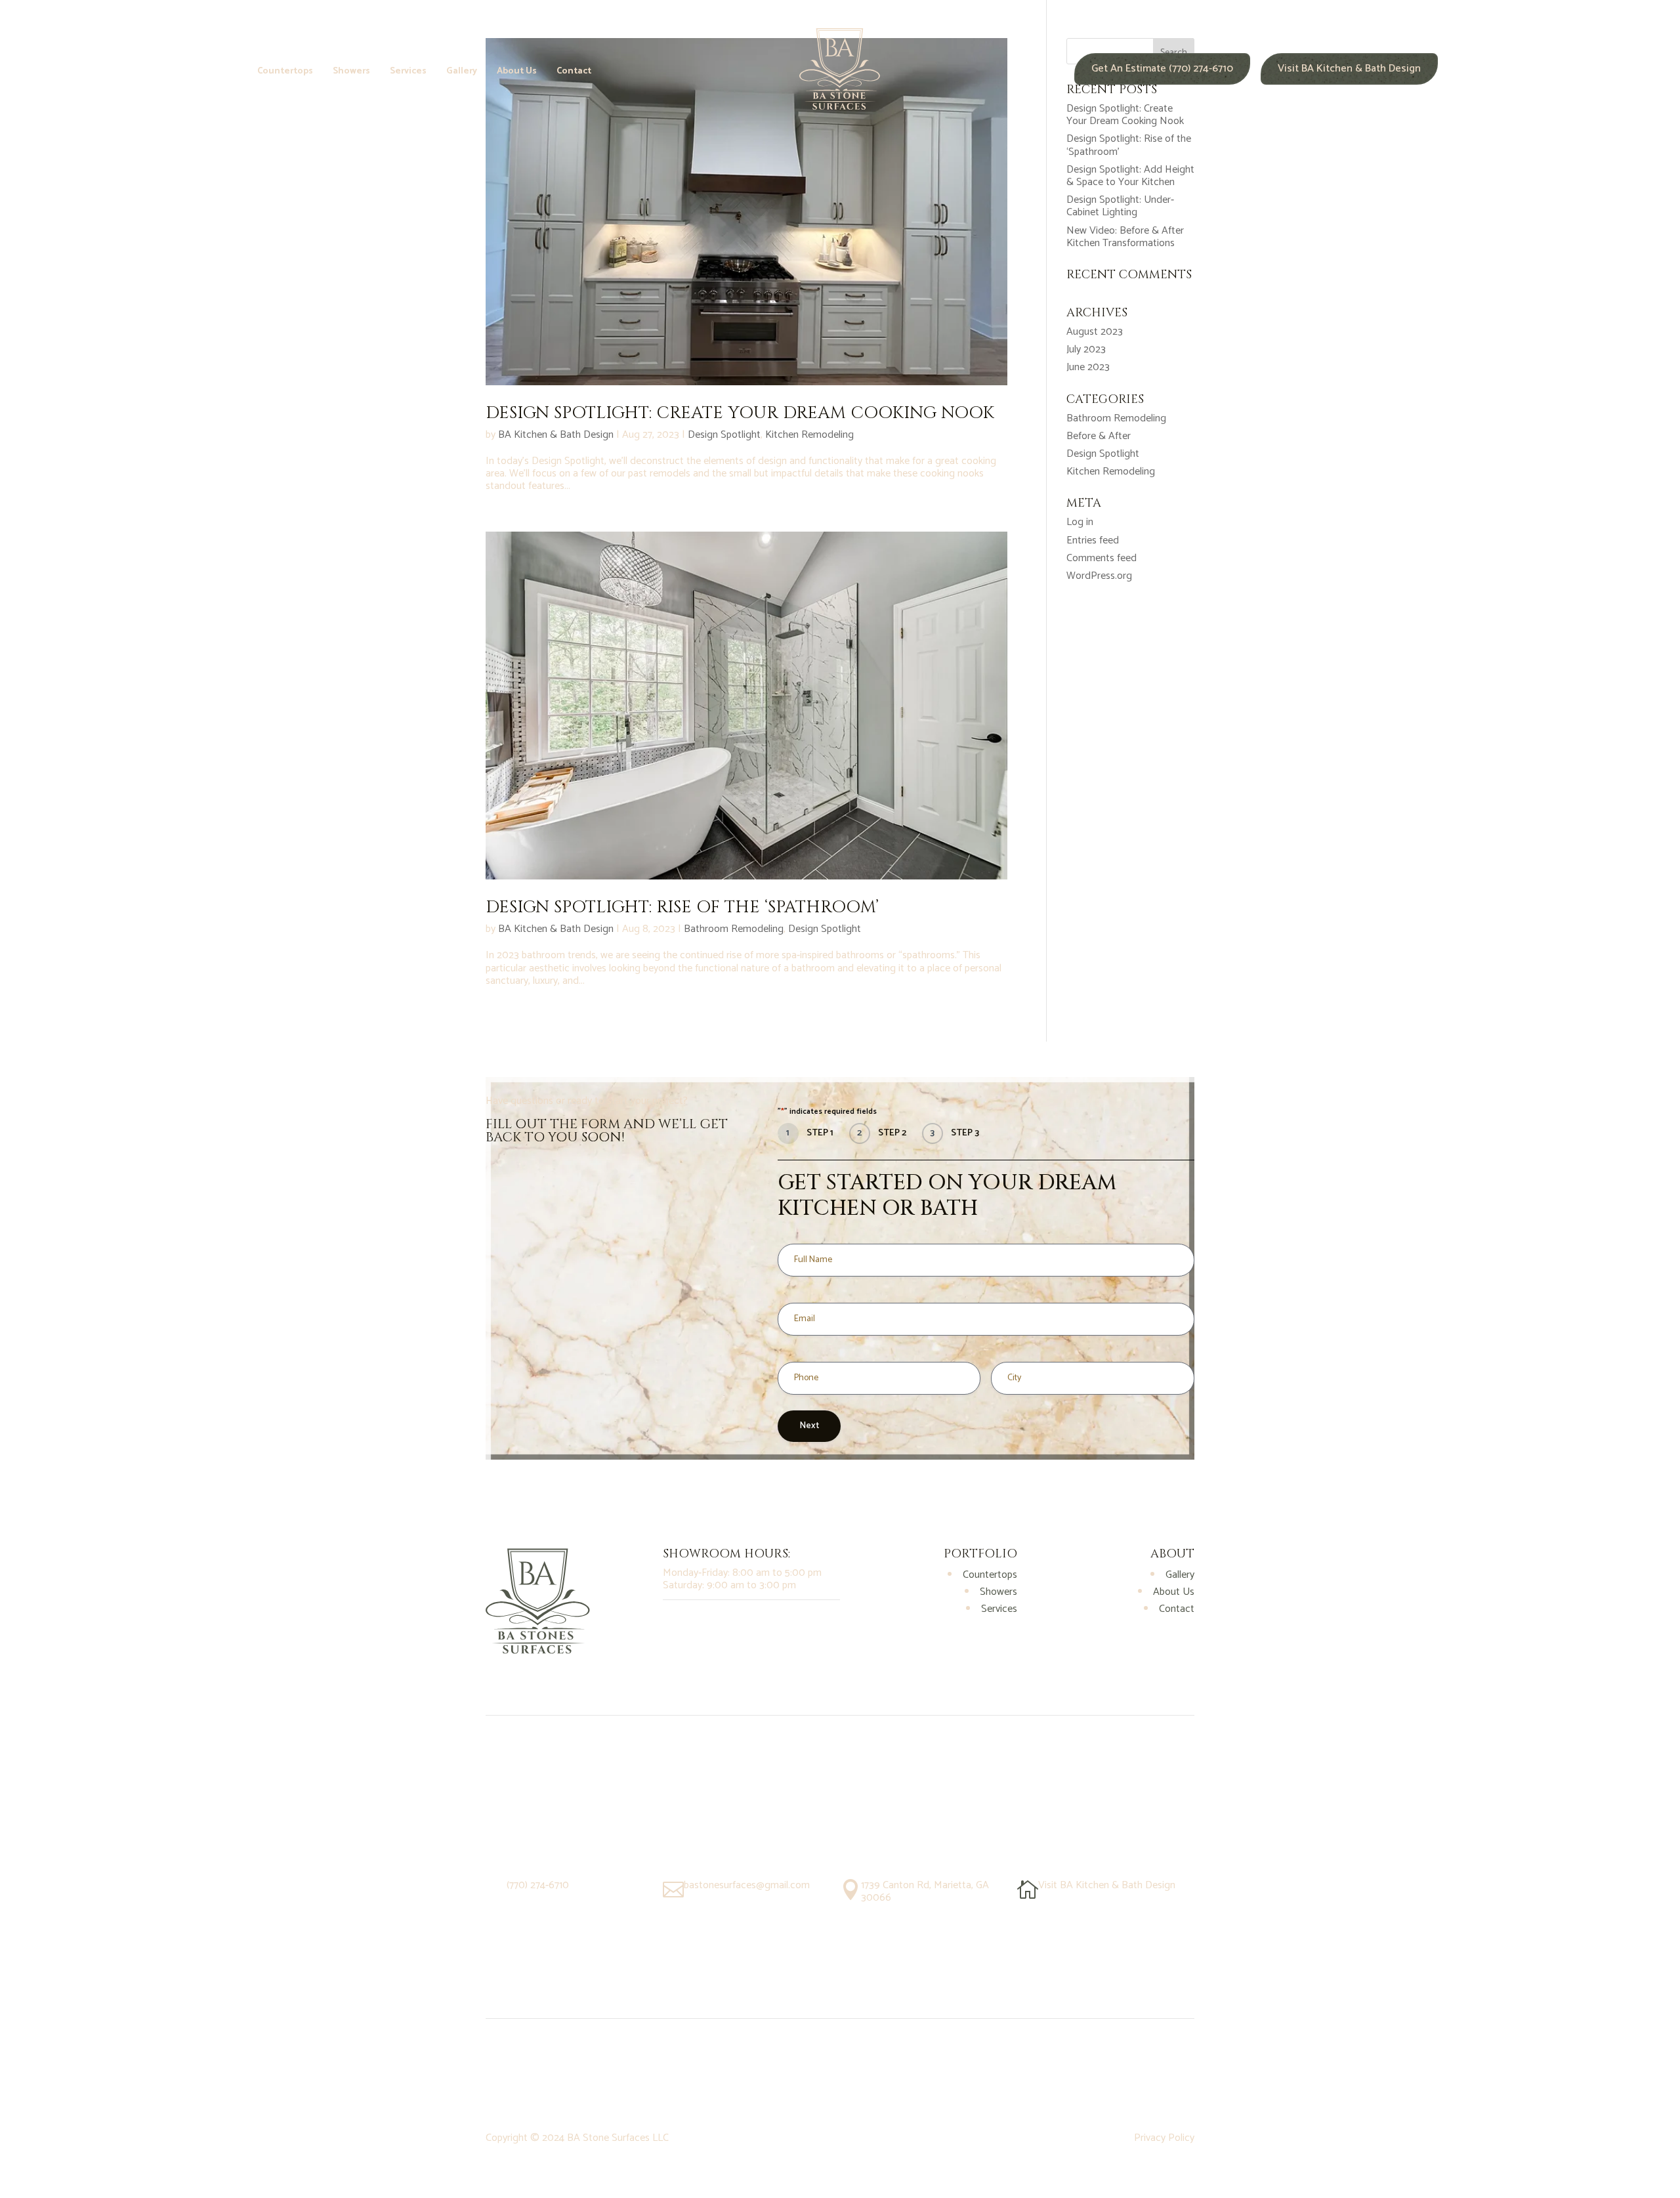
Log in (1080, 522)
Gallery (462, 73)
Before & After (1099, 436)
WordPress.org (1099, 576)
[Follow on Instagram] (673, 1622)
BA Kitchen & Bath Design (556, 435)
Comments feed (1102, 558)
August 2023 (1095, 332)
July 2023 (1086, 349)
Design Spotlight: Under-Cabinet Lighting (1120, 206)
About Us (517, 73)
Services (408, 73)
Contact (574, 73)
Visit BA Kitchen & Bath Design (1349, 69)
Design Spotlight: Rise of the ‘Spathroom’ (682, 907)
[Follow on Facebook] (700, 1622)
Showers (351, 73)
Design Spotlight (724, 435)
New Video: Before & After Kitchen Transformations (1125, 237)
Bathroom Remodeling (734, 929)
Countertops (285, 73)
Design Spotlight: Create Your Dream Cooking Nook (740, 413)
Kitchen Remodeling (809, 435)
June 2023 (1088, 367)
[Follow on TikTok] (726, 1622)
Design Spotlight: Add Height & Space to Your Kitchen (1130, 176)
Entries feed (1093, 540)
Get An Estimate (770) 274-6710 (1162, 69)
